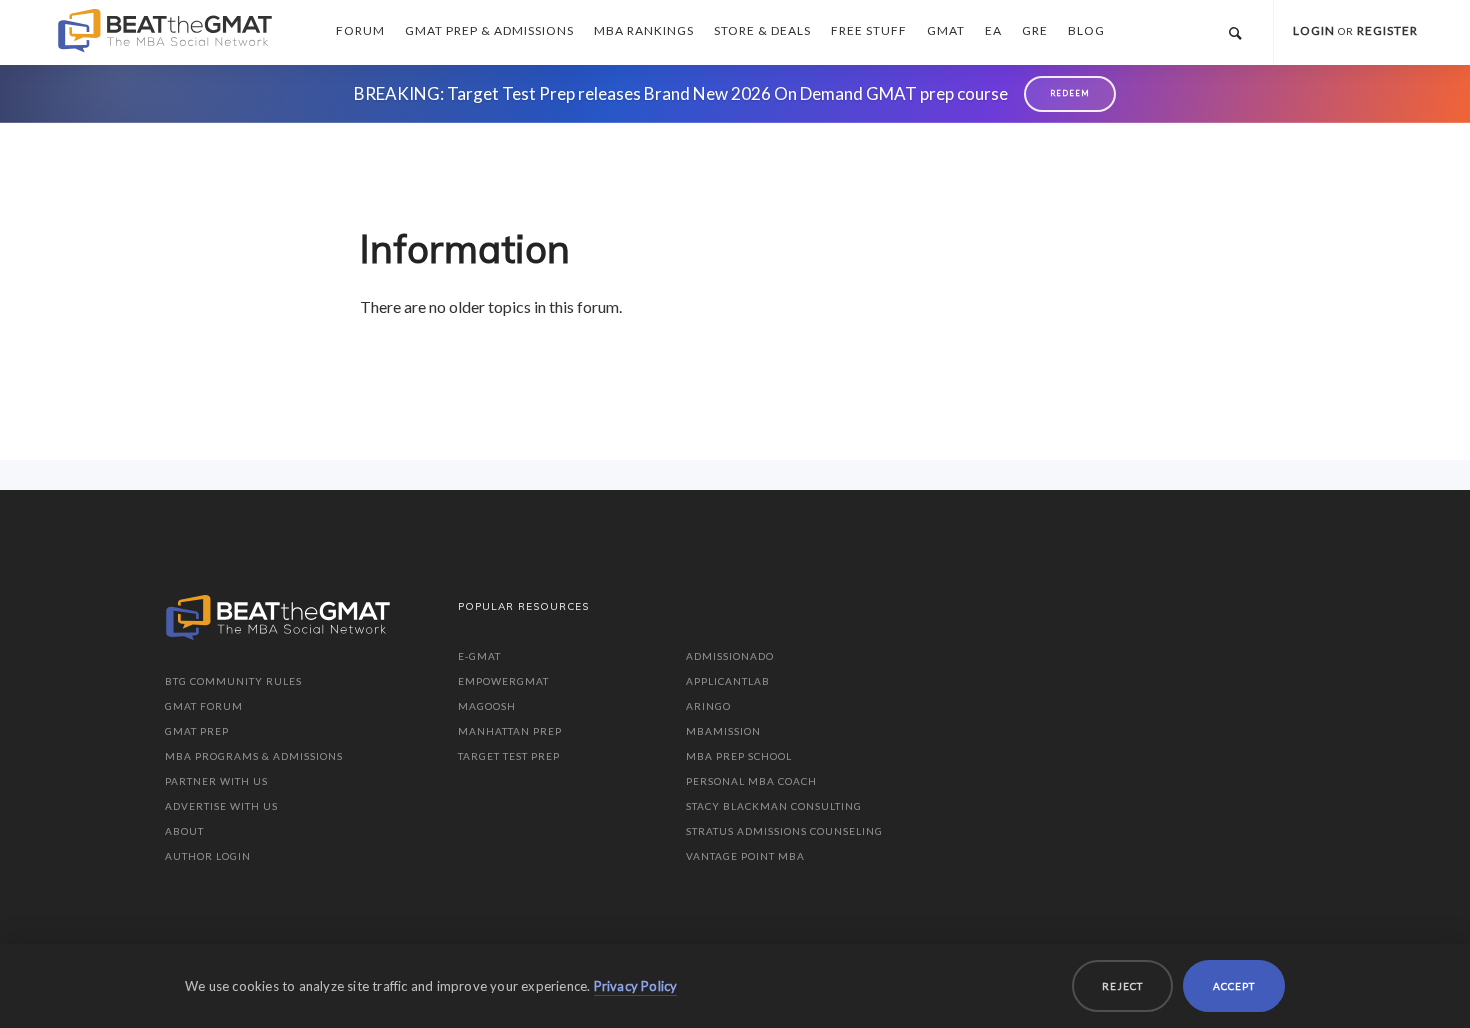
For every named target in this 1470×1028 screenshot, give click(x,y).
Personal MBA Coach (751, 781)
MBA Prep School (739, 756)
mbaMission (723, 731)
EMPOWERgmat (503, 681)
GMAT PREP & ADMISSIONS (489, 30)
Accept (1234, 986)
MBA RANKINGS (644, 30)
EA (993, 30)
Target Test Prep (509, 756)
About (184, 831)
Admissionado (730, 656)
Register (1387, 30)
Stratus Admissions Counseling (784, 831)
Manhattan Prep (510, 731)
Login (1314, 30)
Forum (360, 30)
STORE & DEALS (762, 30)
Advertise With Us (221, 806)
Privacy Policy (636, 986)
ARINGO (708, 706)
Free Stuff (869, 30)
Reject (1122, 986)
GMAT (946, 30)
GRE (1035, 30)
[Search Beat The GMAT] (1235, 32)
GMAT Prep (197, 731)
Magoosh (487, 706)
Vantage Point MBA (745, 856)
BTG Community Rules (233, 681)
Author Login (208, 856)
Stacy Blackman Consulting (774, 806)
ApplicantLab (728, 681)
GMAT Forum (204, 706)
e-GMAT (479, 656)
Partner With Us (216, 781)
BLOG (1086, 30)
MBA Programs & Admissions (254, 756)
